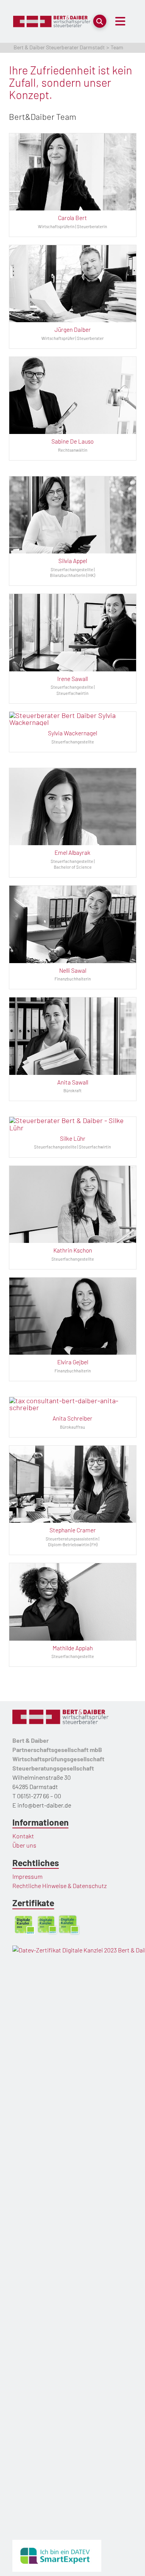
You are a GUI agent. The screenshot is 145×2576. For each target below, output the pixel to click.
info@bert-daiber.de (44, 1805)
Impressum (27, 1876)
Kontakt (23, 1836)
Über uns (24, 1845)
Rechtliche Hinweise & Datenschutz (60, 1886)
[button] (100, 21)
